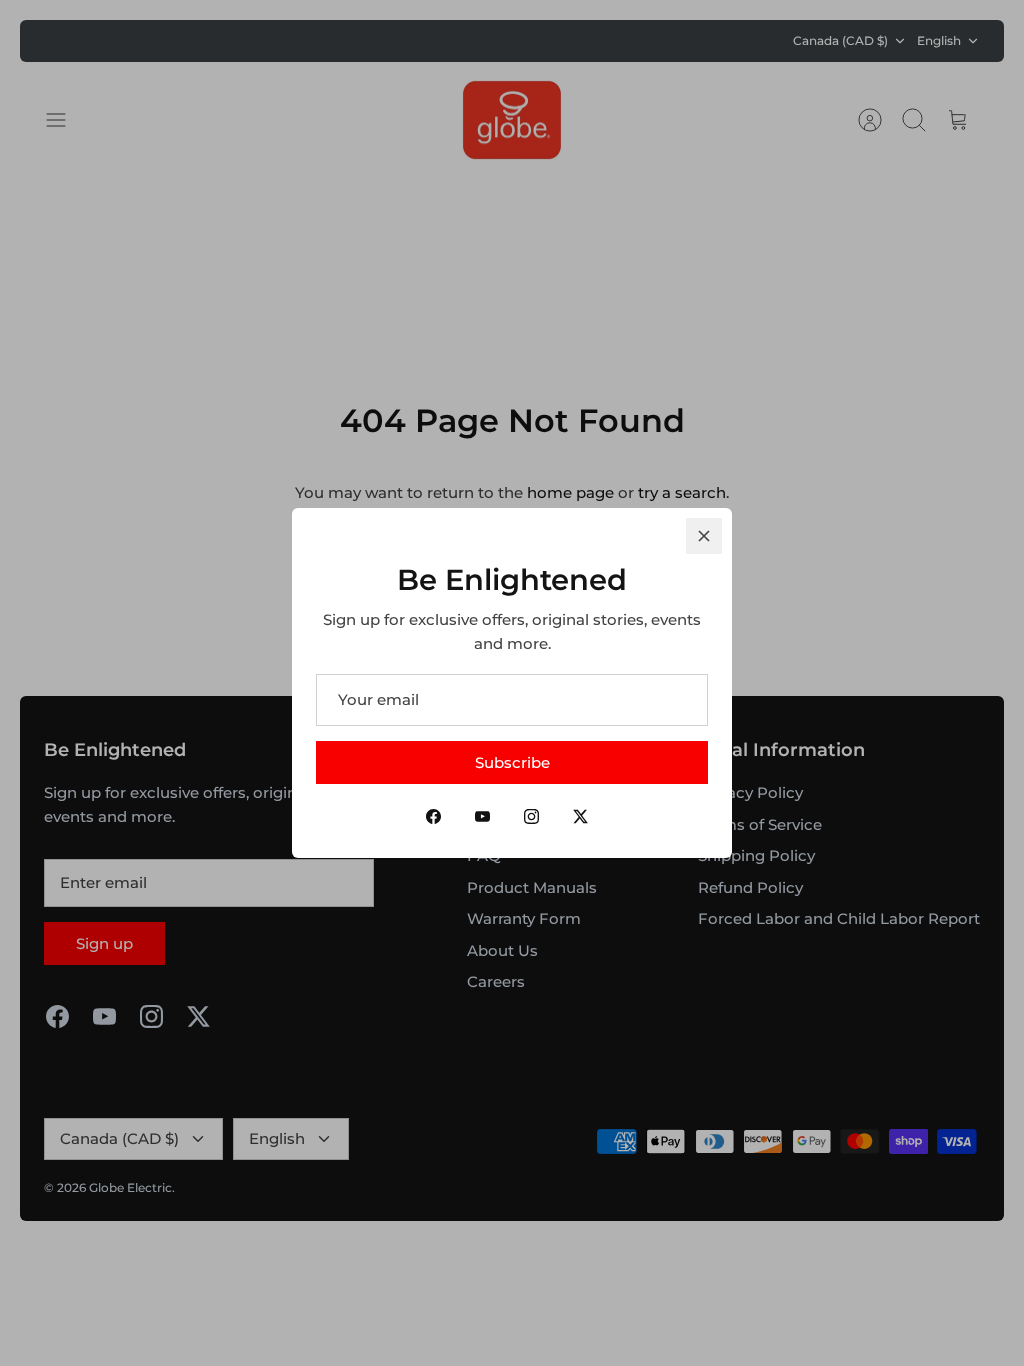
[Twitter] (580, 816)
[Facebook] (433, 816)
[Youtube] (482, 816)
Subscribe (512, 762)
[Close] (704, 536)
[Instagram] (531, 816)
